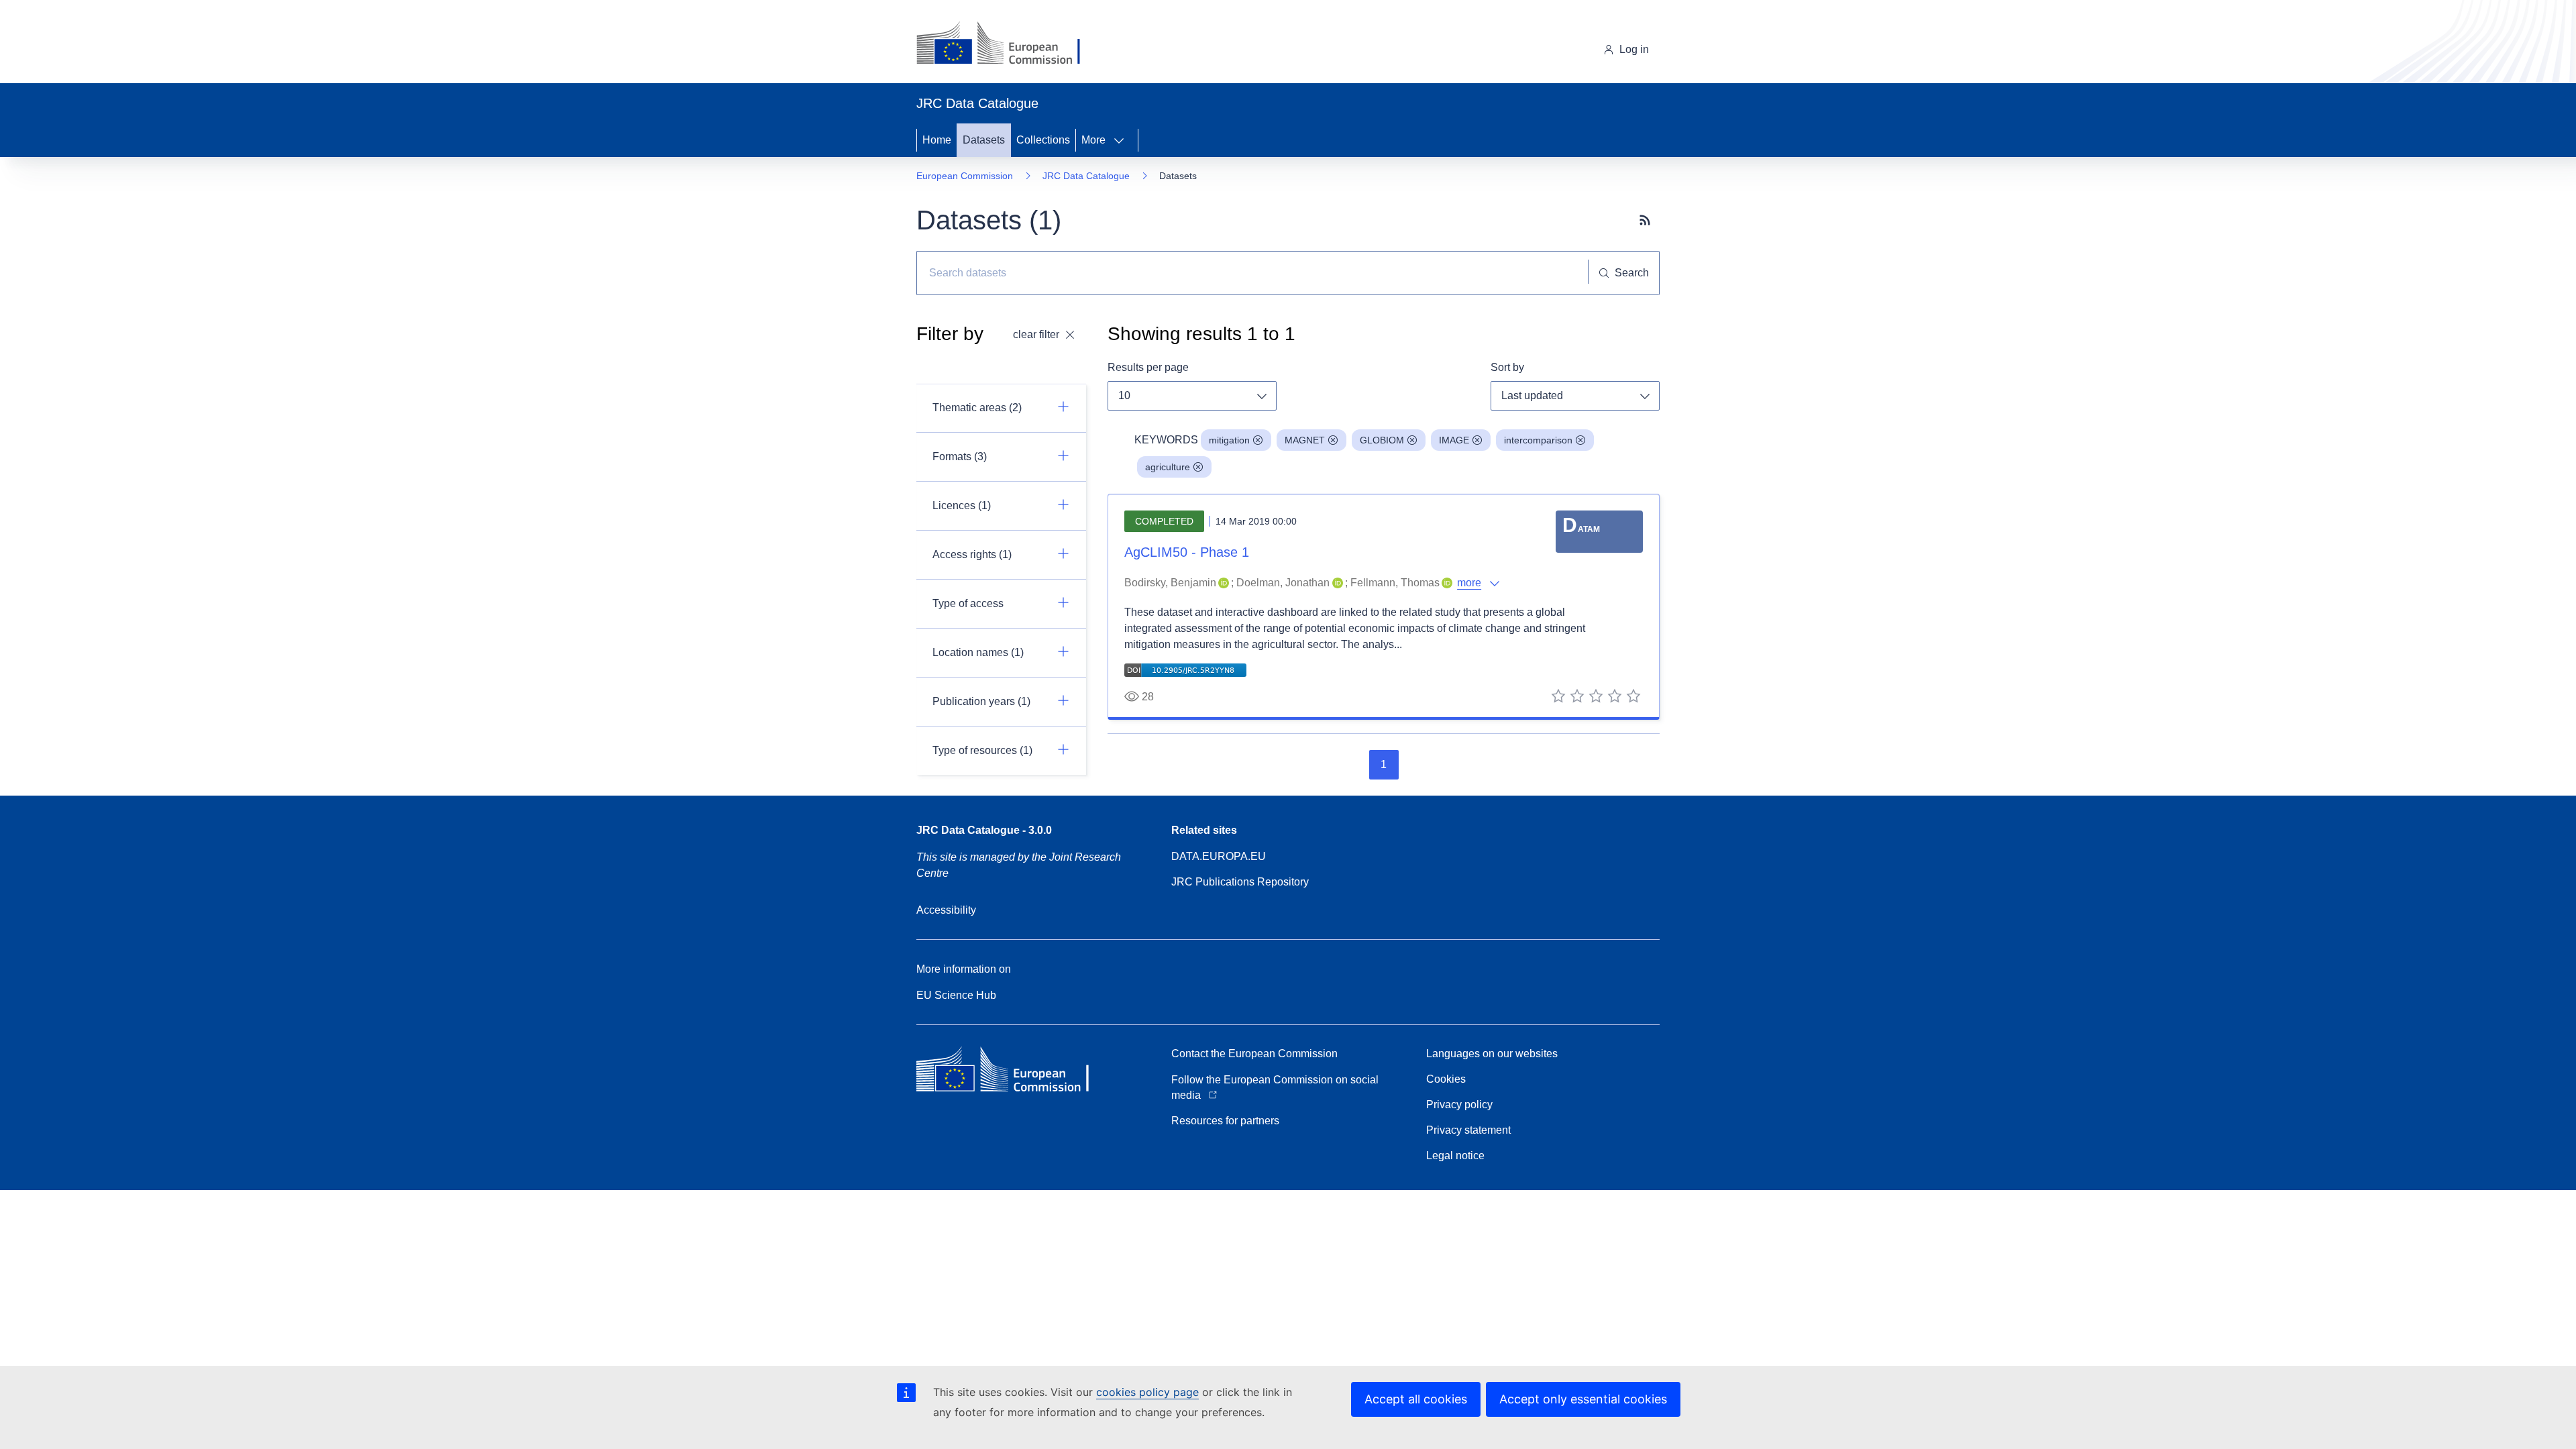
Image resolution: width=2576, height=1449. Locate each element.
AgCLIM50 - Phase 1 (1187, 552)
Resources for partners (1225, 1121)
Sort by (1507, 367)
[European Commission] (1009, 44)
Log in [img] (1634, 49)
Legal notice (1455, 1156)
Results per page (1148, 367)
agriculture (1168, 467)
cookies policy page (1147, 1392)
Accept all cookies (1416, 1399)
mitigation (1229, 440)
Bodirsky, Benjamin (1170, 583)
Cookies (1446, 1079)
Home (937, 140)
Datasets (984, 140)
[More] (1123, 140)
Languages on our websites (1492, 1054)
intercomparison (1538, 440)
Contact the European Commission (1254, 1054)
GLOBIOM (1382, 440)
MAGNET (1305, 440)
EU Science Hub (956, 995)
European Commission (965, 176)
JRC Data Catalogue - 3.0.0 (984, 830)
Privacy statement (1468, 1130)
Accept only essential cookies (1583, 1399)
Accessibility (946, 910)
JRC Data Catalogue (1086, 176)
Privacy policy (1459, 1105)
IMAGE (1454, 440)
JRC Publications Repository (1240, 882)
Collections (1043, 140)
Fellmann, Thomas (1395, 583)
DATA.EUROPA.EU (1219, 856)
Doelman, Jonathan (1283, 583)
